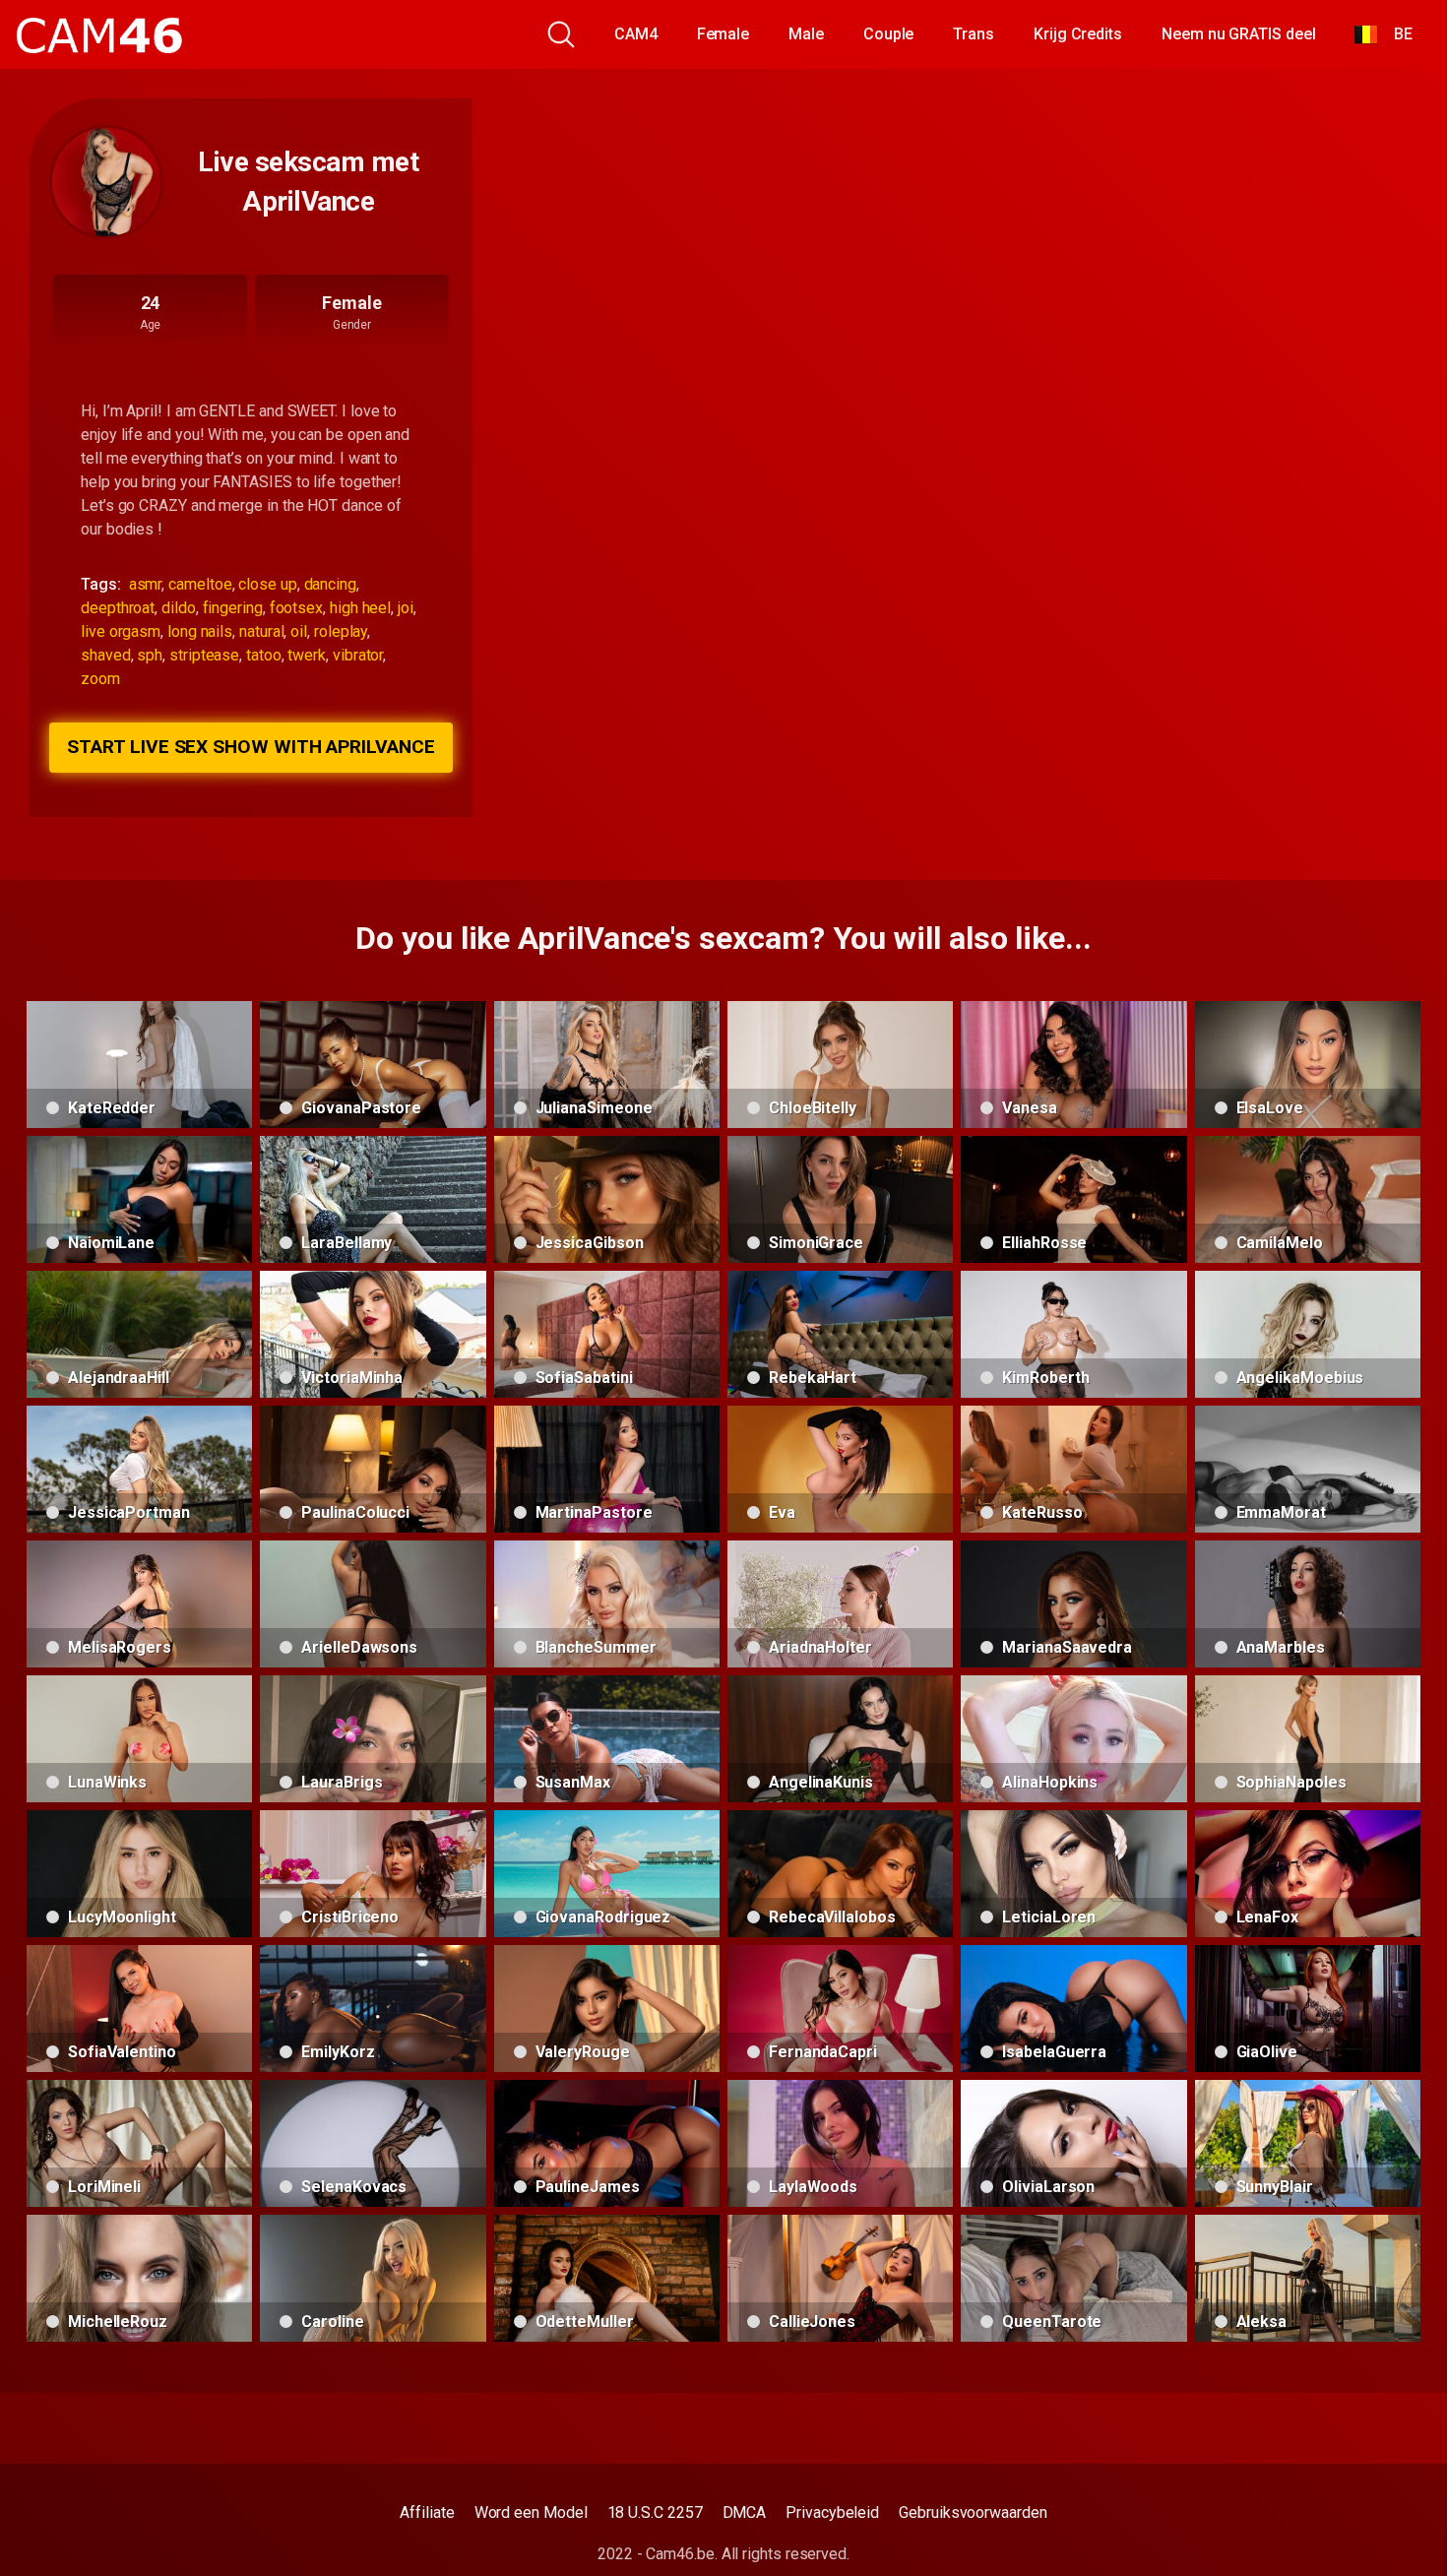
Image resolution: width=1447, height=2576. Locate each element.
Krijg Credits (1078, 34)
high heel (360, 608)
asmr (146, 584)
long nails (200, 631)
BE (1395, 34)
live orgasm (121, 631)
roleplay (341, 631)
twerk (307, 655)
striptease (204, 655)
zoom (100, 679)
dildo (179, 608)
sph (150, 655)
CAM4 (636, 34)
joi (406, 608)
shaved (106, 655)
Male (806, 34)
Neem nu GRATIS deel (1238, 34)
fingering (233, 608)
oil (299, 631)
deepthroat (118, 608)
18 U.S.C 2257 (655, 2513)
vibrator (358, 655)
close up (267, 584)
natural (261, 631)
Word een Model (531, 2513)
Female (723, 34)
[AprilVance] (106, 182)
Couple (889, 34)
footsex (296, 608)
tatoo (264, 655)
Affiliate (427, 2513)
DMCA (745, 2513)
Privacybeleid (832, 2513)
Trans (974, 34)
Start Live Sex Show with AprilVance (251, 747)
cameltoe (200, 584)
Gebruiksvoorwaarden (973, 2513)
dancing (330, 584)
